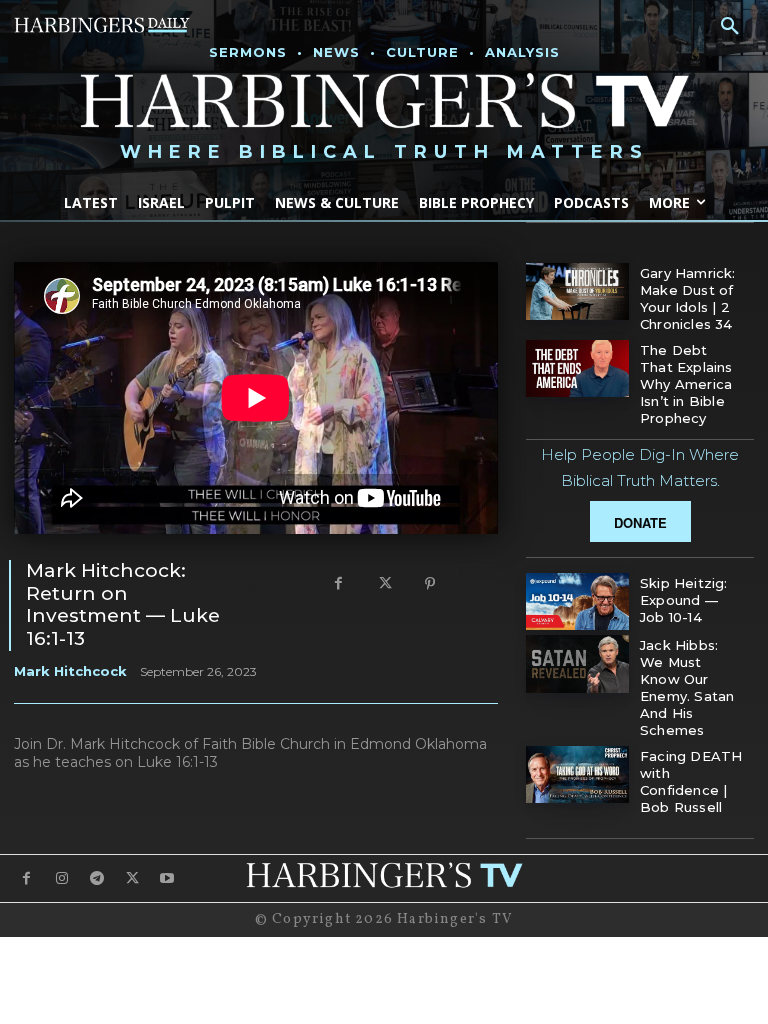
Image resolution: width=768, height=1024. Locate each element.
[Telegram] (96, 878)
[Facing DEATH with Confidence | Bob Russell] (577, 774)
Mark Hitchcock (70, 671)
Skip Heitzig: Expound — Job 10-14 (684, 600)
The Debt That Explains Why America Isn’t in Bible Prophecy (686, 384)
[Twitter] (384, 585)
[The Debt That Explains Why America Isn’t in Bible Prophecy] (577, 368)
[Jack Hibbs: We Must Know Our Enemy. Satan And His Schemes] (577, 663)
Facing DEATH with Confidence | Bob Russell (691, 781)
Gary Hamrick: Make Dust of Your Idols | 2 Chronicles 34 (688, 298)
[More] (477, 585)
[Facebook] (338, 585)
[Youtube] (167, 878)
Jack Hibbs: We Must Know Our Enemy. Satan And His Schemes (687, 687)
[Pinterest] (430, 585)
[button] (730, 27)
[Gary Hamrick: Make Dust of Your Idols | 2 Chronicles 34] (577, 291)
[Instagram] (61, 878)
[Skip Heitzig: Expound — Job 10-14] (577, 601)
